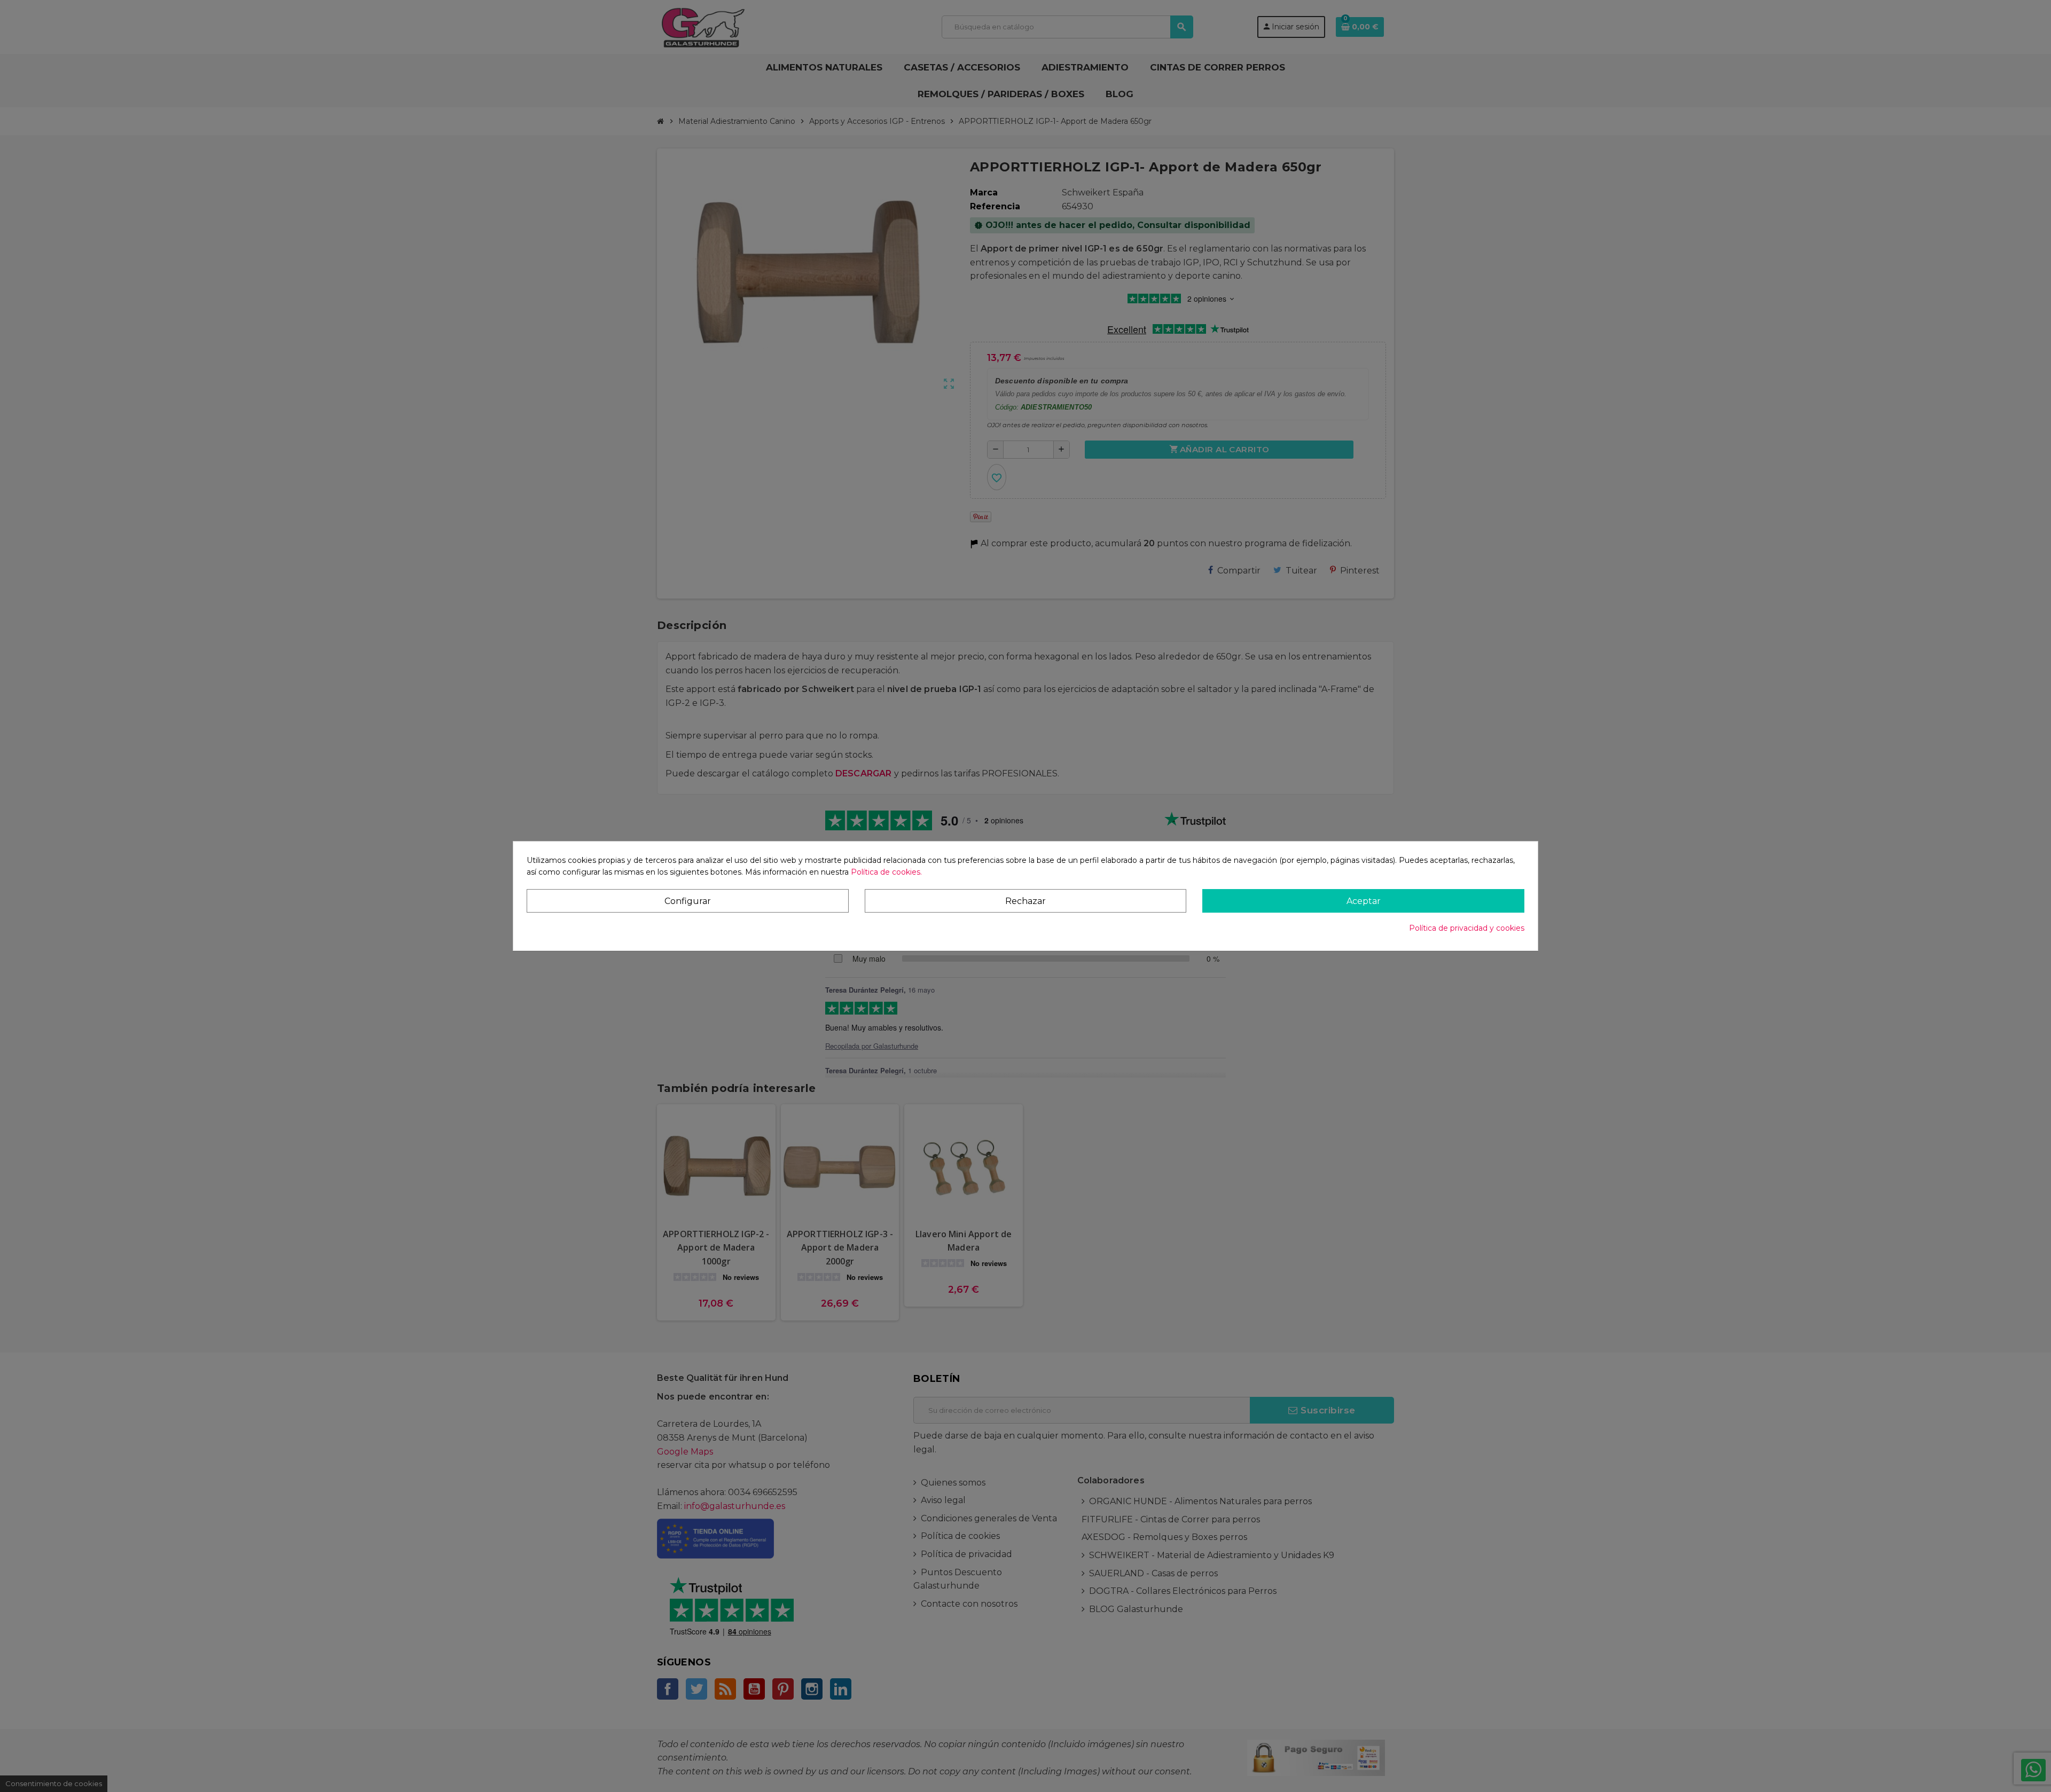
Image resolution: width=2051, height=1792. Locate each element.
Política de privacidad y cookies (1467, 928)
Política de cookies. (886, 873)
